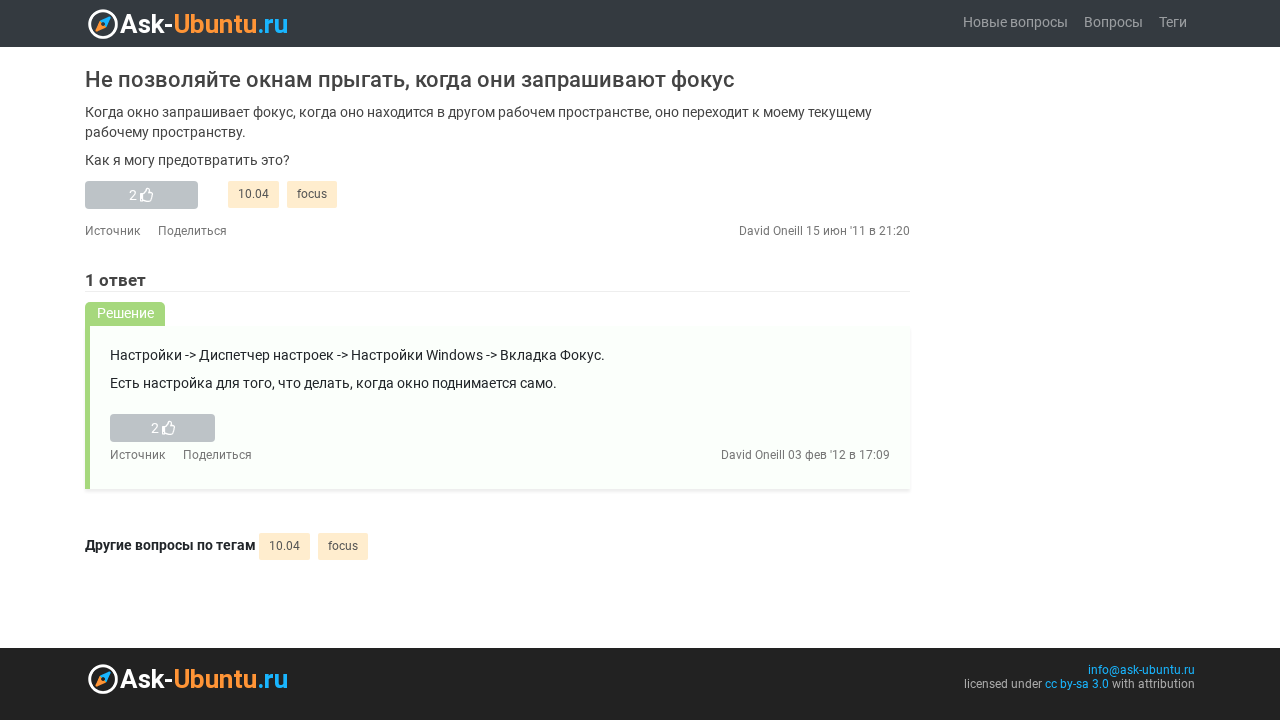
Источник (112, 231)
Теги (1173, 22)
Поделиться (192, 231)
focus (312, 194)
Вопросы (1113, 22)
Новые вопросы (1015, 22)
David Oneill (771, 231)
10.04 (253, 194)
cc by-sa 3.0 (1077, 684)
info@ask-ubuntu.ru (1141, 670)
